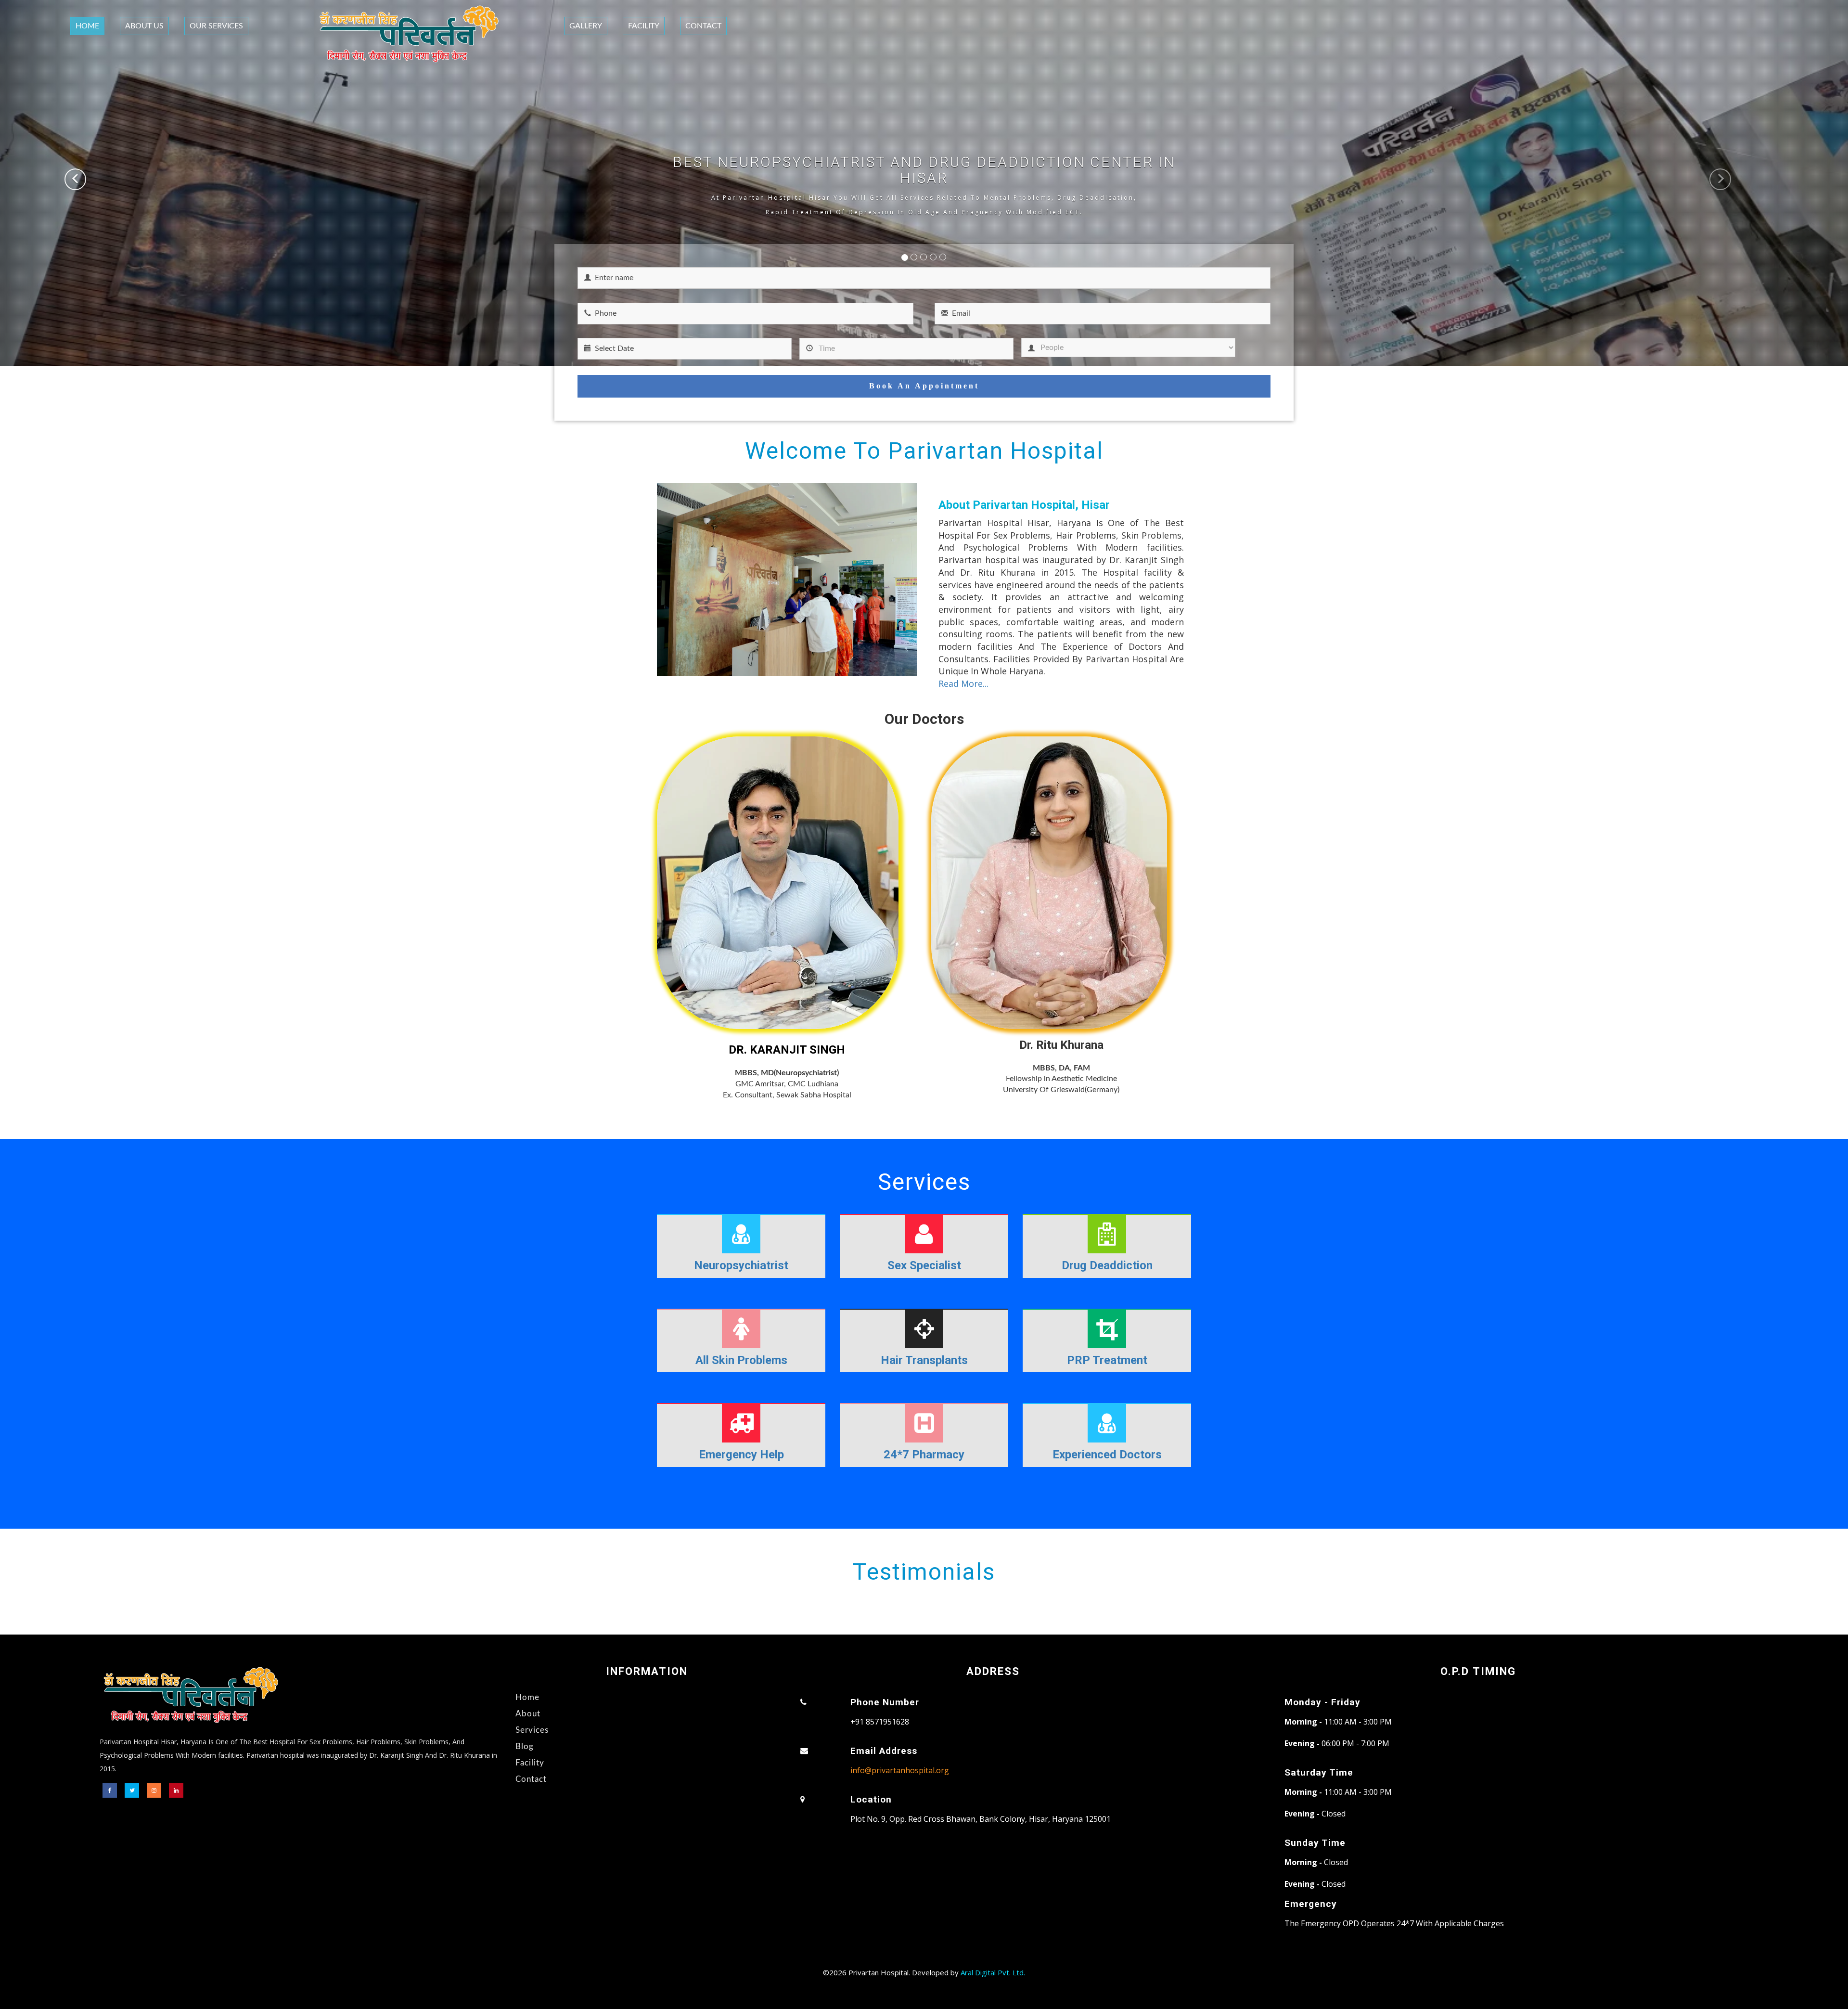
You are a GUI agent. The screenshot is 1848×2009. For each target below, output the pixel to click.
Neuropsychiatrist (741, 1265)
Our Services (216, 26)
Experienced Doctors (1107, 1455)
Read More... (963, 683)
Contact (703, 26)
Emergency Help (741, 1455)
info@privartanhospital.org (900, 1770)
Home (87, 26)
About (528, 1714)
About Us (144, 26)
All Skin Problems (741, 1360)
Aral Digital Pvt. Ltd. (993, 1972)
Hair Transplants (924, 1360)
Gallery (586, 26)
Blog (525, 1746)
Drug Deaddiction (1107, 1265)
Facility (644, 26)
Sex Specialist (924, 1265)
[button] (46, 183)
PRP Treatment (1107, 1360)
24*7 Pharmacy (924, 1455)
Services (532, 1730)
